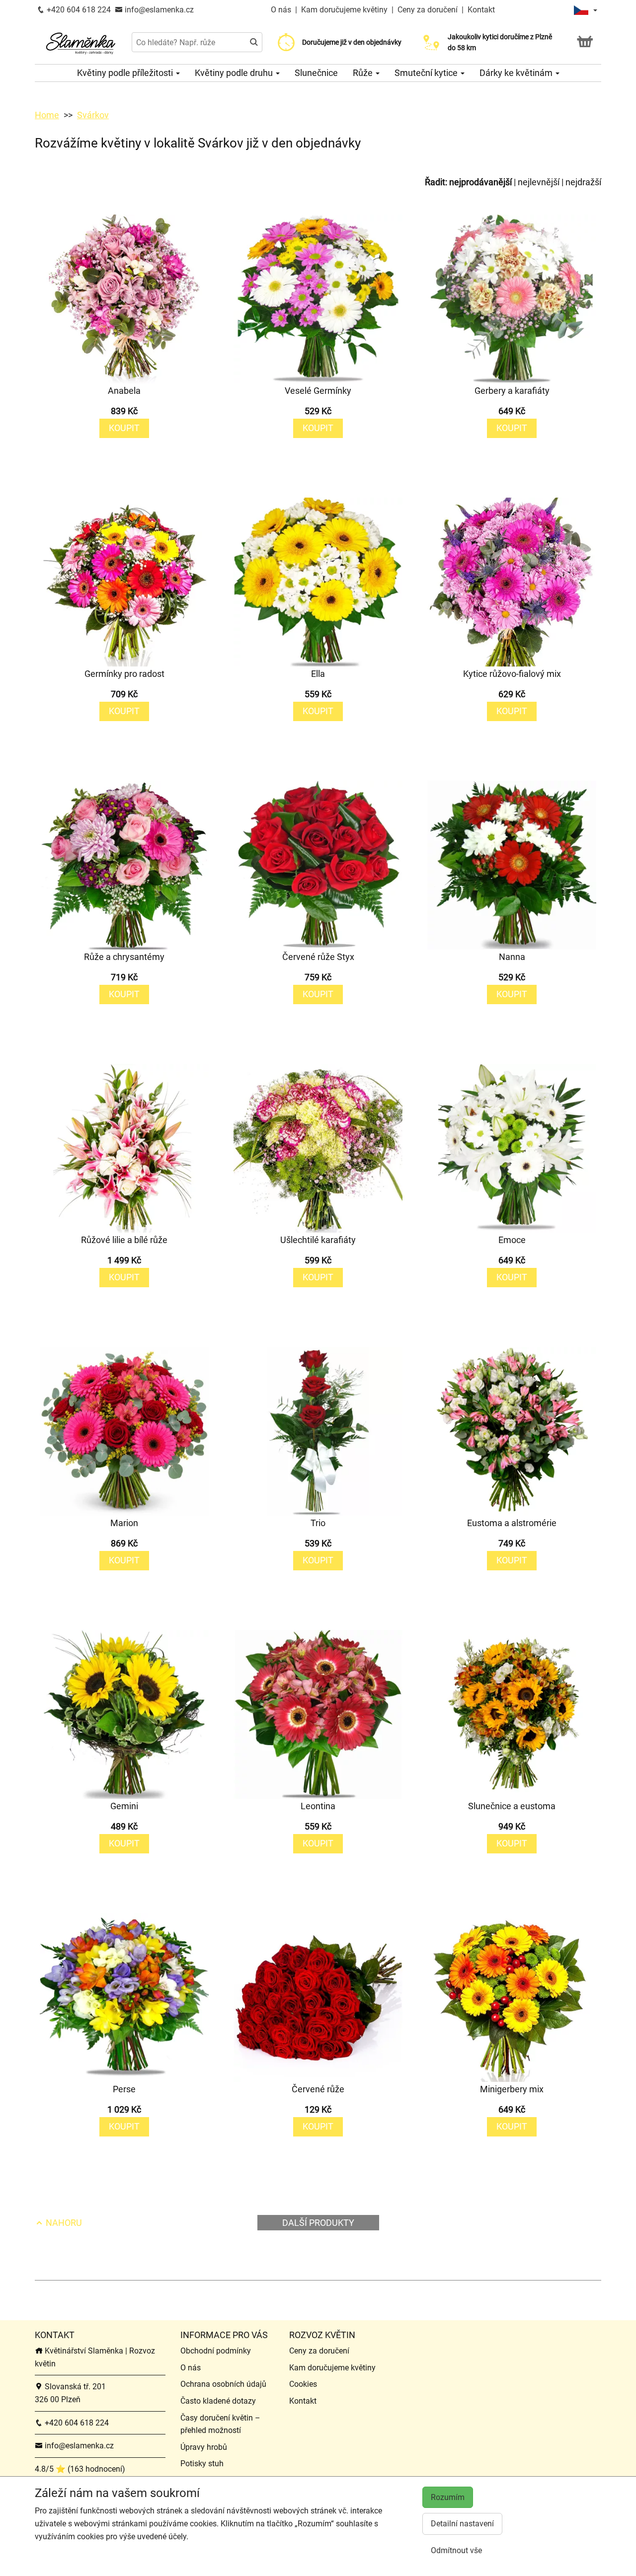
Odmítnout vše (456, 2550)
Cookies (303, 2384)
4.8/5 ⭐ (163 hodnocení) (80, 2469)
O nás (282, 10)
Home (47, 115)
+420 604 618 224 (78, 10)
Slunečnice (316, 73)
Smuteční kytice (427, 73)
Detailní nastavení (462, 2524)
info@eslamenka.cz (158, 10)
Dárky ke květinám (517, 73)
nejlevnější (539, 182)
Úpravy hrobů (204, 2447)
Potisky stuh (202, 2464)
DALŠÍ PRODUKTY (318, 2223)
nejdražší (583, 182)
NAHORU (63, 2223)
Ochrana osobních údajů (223, 2384)
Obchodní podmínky (216, 2351)
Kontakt (481, 10)
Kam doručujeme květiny (344, 10)
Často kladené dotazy (218, 2401)
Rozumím (448, 2497)
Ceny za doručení (428, 10)
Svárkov (93, 115)
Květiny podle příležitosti (126, 73)
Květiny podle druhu (235, 73)
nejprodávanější (480, 182)
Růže (364, 73)
